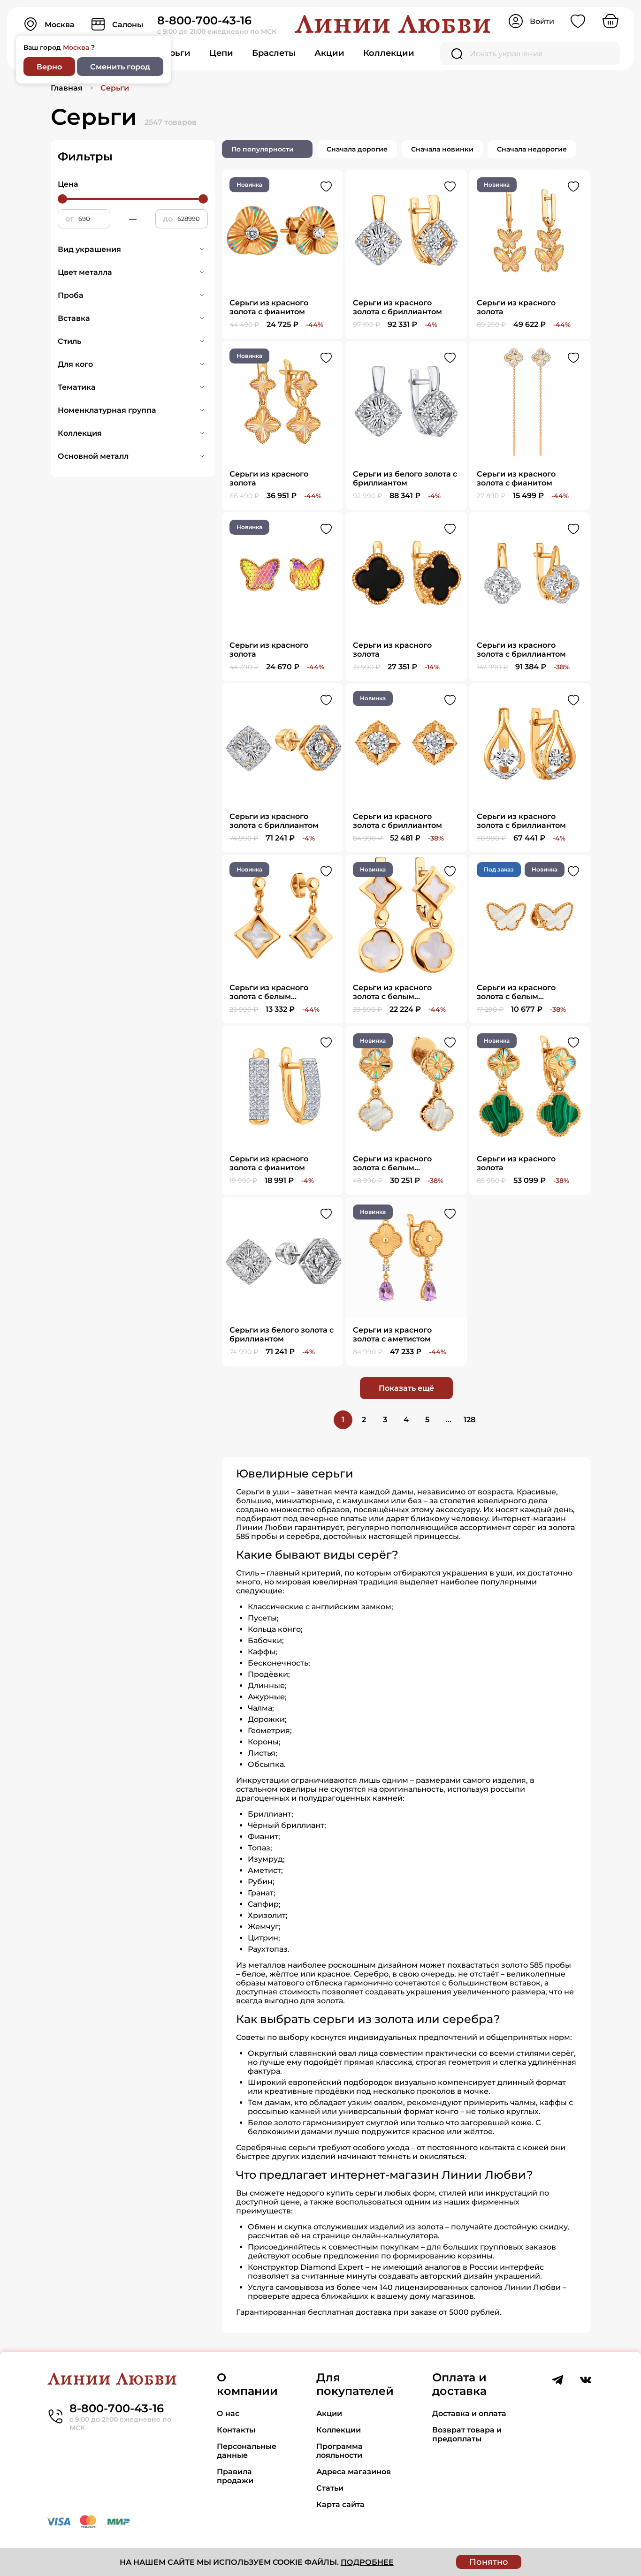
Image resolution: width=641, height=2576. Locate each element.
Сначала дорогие (357, 149)
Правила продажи (235, 2476)
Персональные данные (247, 2451)
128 (469, 1420)
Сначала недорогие (532, 149)
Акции (329, 53)
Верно (49, 67)
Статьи (330, 2488)
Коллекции (389, 53)
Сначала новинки (442, 149)
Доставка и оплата (469, 2413)
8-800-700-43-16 (204, 20)
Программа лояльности (340, 2451)
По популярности (263, 149)
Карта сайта (340, 2504)
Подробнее (367, 2562)
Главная (67, 88)
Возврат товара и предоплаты (467, 2434)
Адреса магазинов (354, 2472)
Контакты (236, 2430)
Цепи (221, 53)
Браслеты (274, 53)
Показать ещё (406, 1388)
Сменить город (120, 67)
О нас (228, 2413)
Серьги (174, 53)
